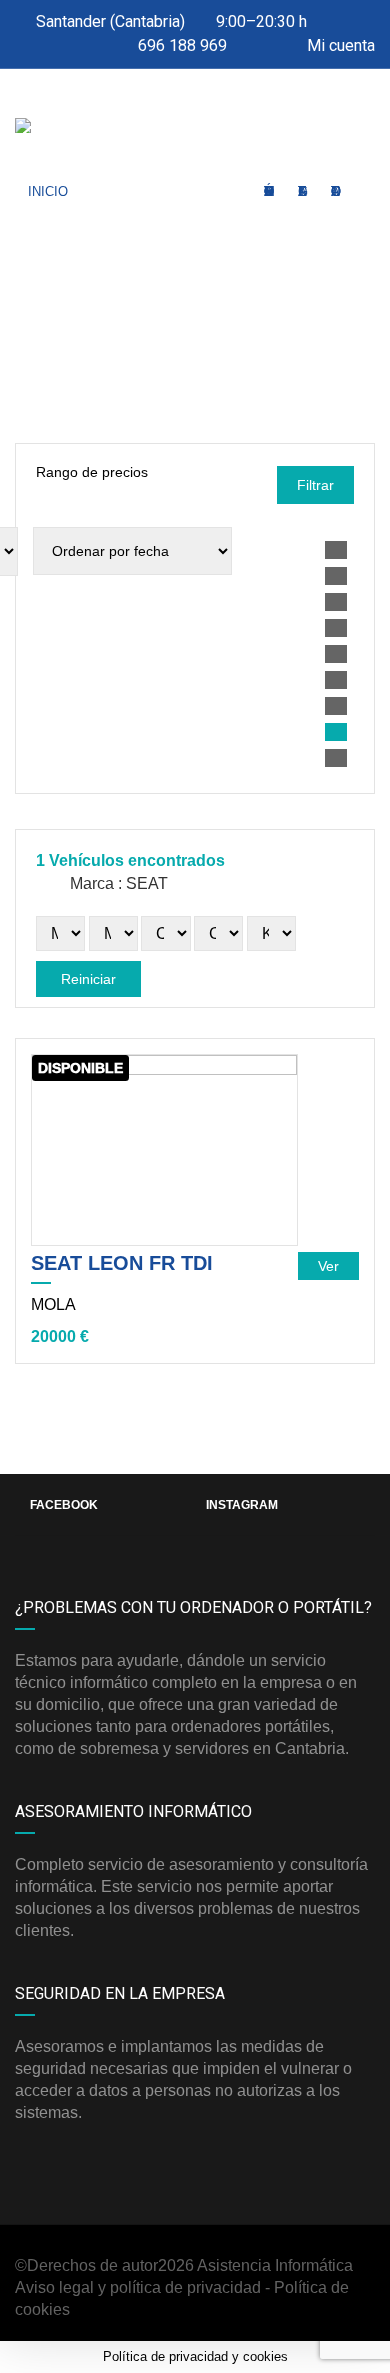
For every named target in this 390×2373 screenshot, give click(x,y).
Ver (328, 1266)
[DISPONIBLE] (164, 1148)
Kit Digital (303, 191)
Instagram (242, 1505)
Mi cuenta (339, 45)
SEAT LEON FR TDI (122, 1263)
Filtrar (315, 485)
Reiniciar (88, 979)
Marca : (117, 883)
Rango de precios (92, 472)
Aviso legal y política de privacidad (138, 2287)
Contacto (336, 191)
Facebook (64, 1505)
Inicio (48, 191)
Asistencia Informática (275, 2265)
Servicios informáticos (269, 191)
